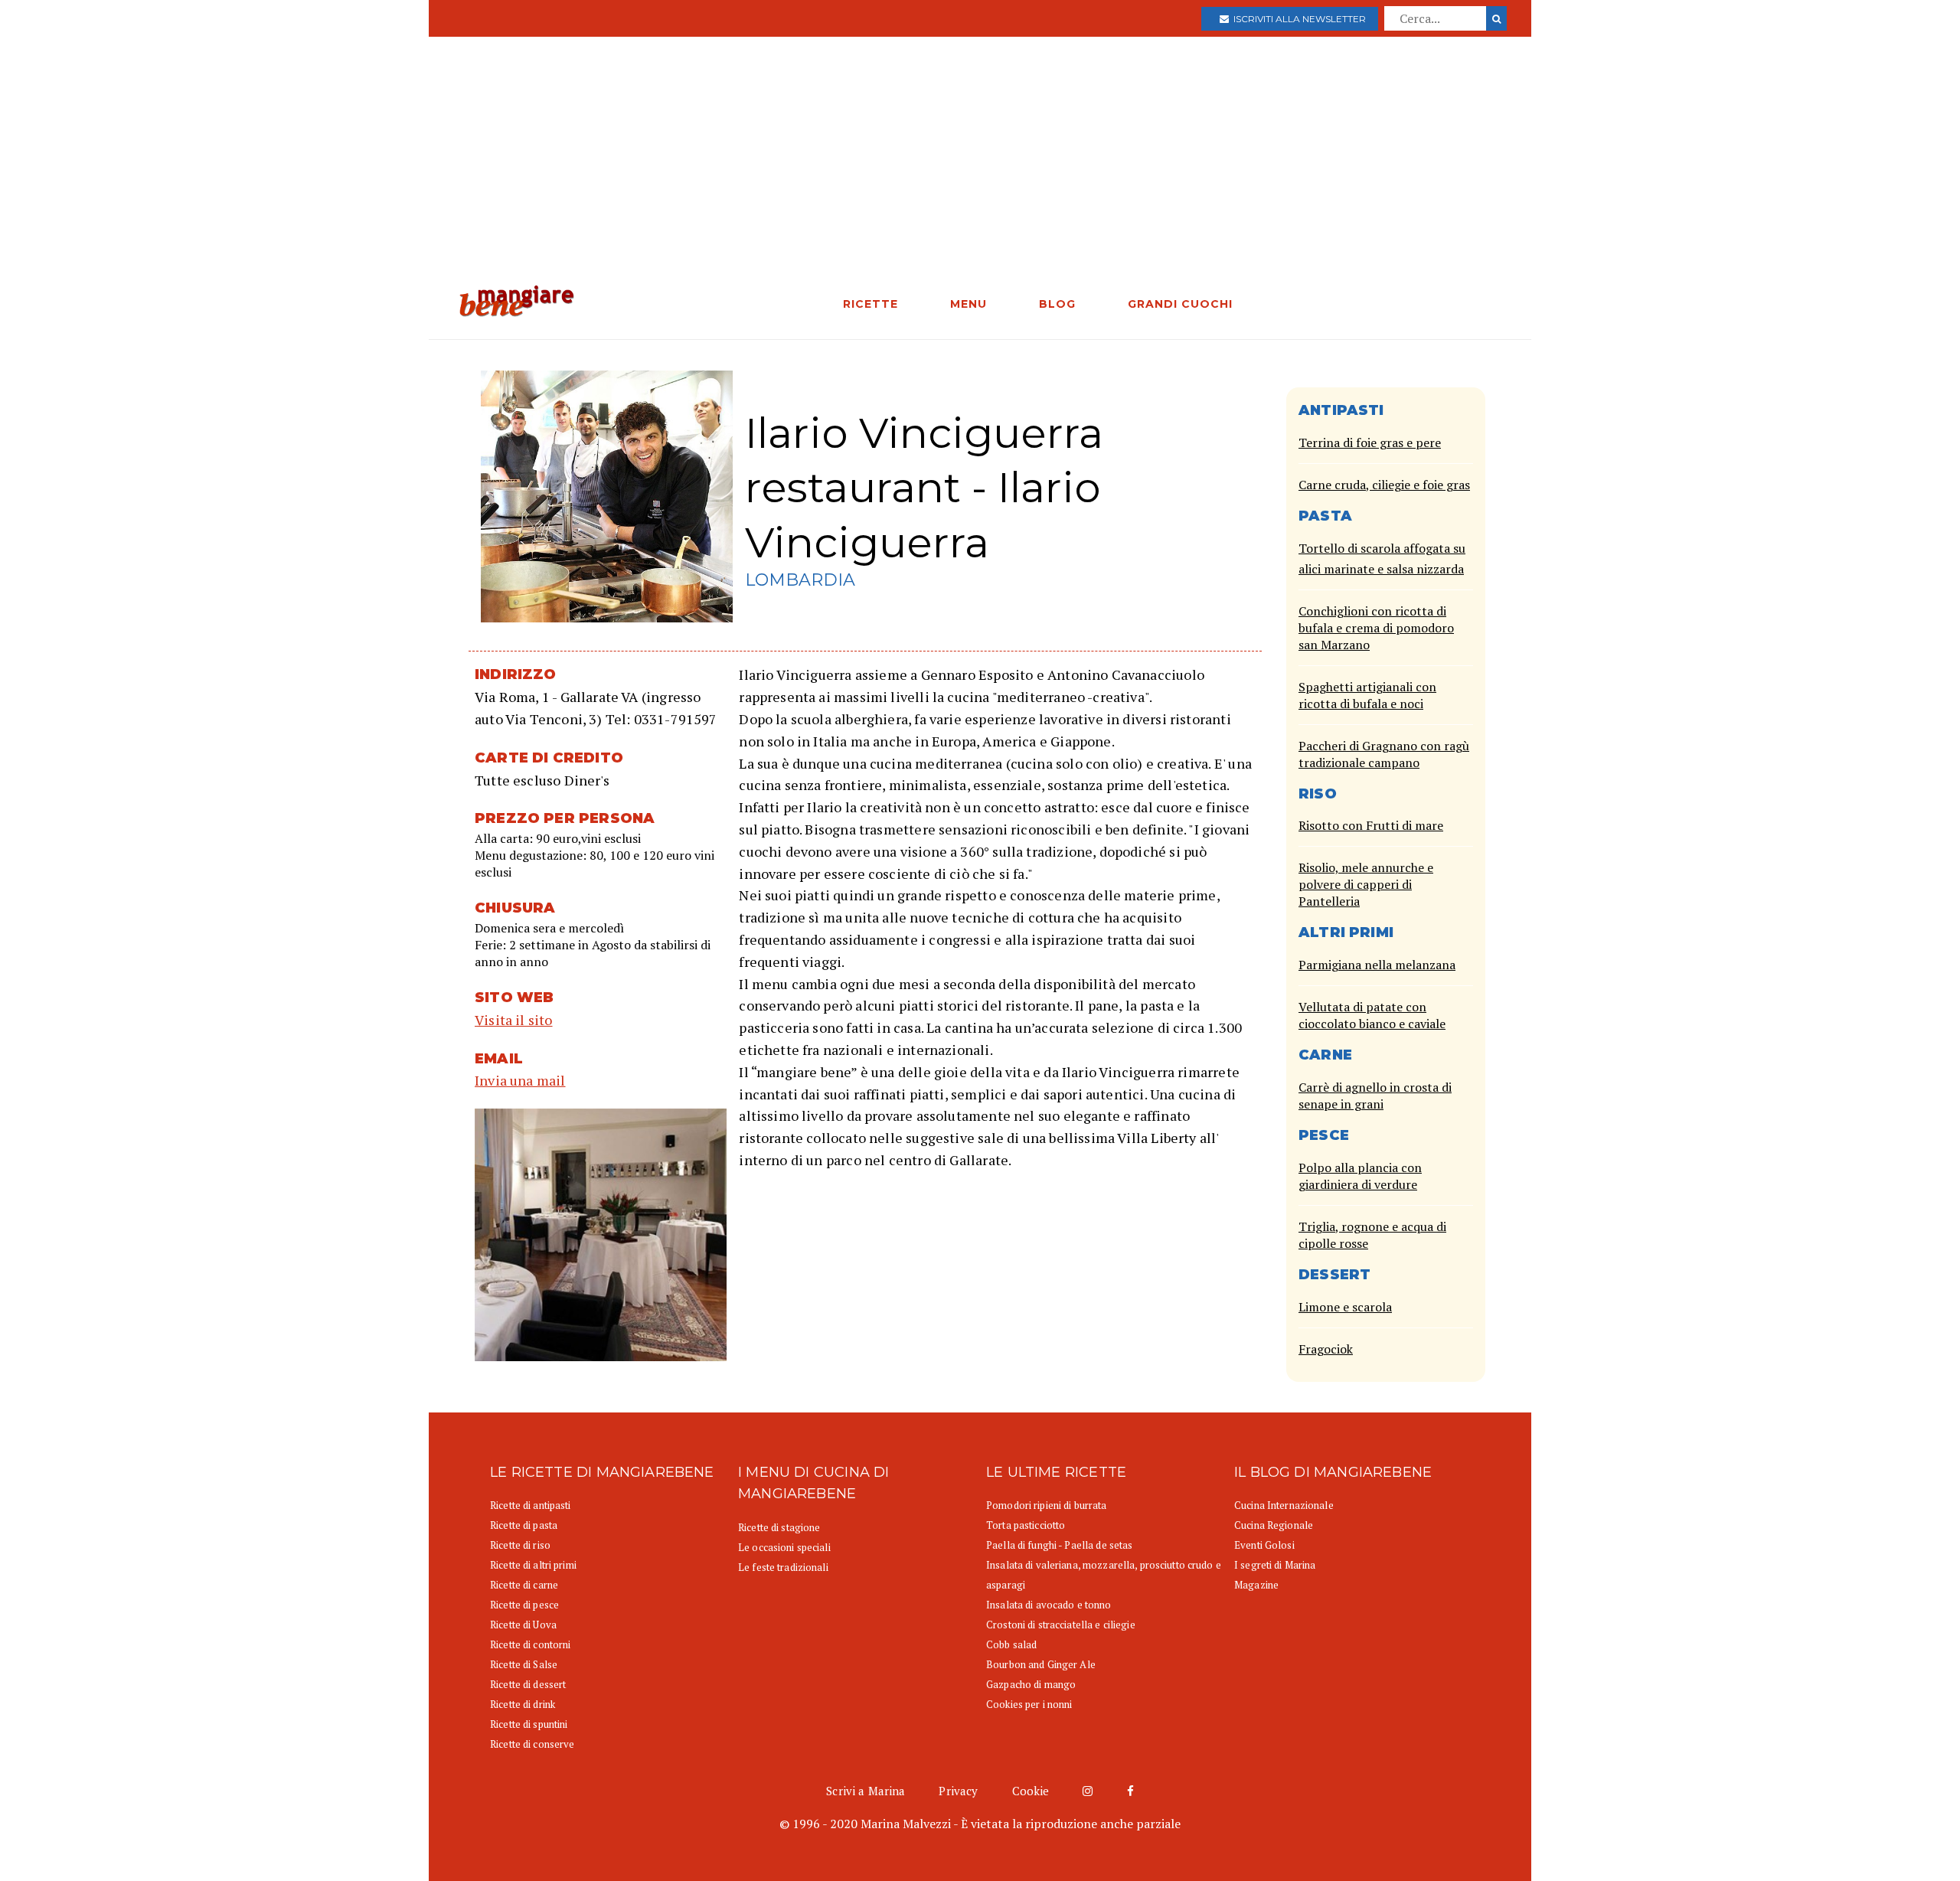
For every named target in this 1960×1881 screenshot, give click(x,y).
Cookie (1031, 1791)
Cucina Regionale (1274, 1525)
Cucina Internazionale (1284, 1505)
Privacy (958, 1791)
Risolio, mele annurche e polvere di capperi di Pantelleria (1366, 884)
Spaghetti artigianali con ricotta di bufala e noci (1367, 695)
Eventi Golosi (1264, 1545)
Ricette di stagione (779, 1527)
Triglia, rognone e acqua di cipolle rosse (1372, 1235)
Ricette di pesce (524, 1605)
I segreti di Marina (1275, 1565)
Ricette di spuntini (529, 1724)
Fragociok (1326, 1349)
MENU (969, 304)
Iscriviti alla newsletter (1297, 19)
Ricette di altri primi (533, 1565)
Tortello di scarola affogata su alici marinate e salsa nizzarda (1382, 558)
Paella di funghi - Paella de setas (1059, 1545)
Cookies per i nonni (1029, 1704)
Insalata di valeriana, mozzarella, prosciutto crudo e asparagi (1104, 1575)
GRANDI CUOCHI (1180, 304)
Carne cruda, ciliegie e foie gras (1384, 485)
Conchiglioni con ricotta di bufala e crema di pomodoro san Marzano (1376, 628)
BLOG (1057, 304)
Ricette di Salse (524, 1664)
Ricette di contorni (530, 1644)
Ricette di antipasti (531, 1505)
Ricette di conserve (532, 1744)
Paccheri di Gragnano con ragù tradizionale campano (1384, 754)
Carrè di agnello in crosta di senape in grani (1375, 1096)
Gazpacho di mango (1031, 1684)
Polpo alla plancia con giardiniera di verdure (1360, 1176)
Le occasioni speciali (784, 1547)
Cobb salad (1011, 1644)
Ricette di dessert (528, 1684)
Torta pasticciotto (1026, 1525)
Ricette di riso (520, 1545)
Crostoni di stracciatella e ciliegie (1061, 1625)
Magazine (1256, 1585)
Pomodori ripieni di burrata (1047, 1505)
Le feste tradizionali (783, 1567)
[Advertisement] (980, 170)
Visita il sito (514, 1020)
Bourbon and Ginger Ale (1041, 1664)
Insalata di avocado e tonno (1049, 1605)
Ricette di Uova (523, 1625)
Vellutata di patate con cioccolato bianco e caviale (1372, 1015)
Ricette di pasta (524, 1525)
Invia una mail (520, 1080)
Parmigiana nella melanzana (1377, 965)
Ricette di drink (523, 1704)
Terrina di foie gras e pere (1370, 442)
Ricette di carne (524, 1585)
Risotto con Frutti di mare (1371, 825)
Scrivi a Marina (866, 1791)
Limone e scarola (1345, 1307)
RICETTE (871, 304)
